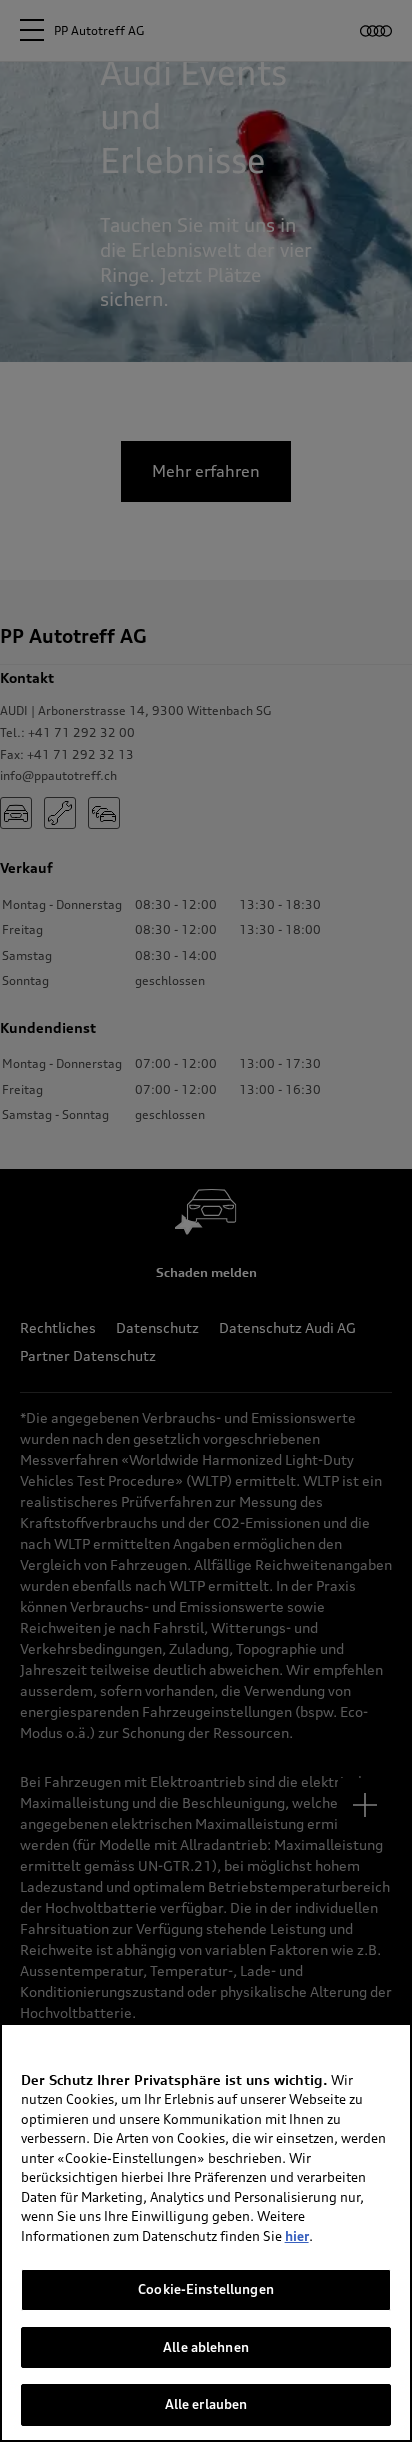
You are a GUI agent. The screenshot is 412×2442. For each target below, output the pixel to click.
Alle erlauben (206, 2404)
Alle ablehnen (206, 2347)
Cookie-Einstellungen (206, 2289)
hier (297, 2236)
